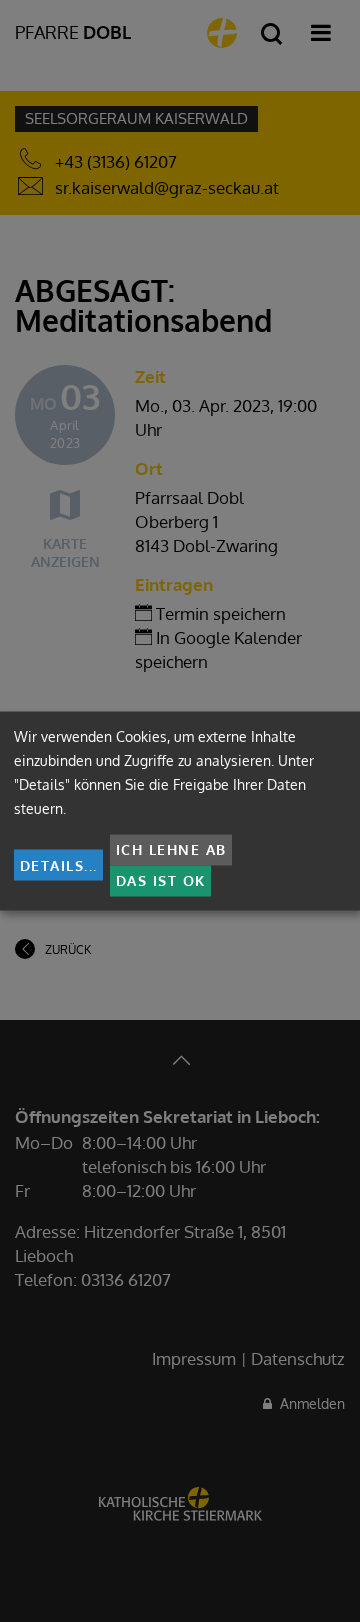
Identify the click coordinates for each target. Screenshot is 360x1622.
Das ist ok (161, 880)
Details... (59, 864)
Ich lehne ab (171, 849)
